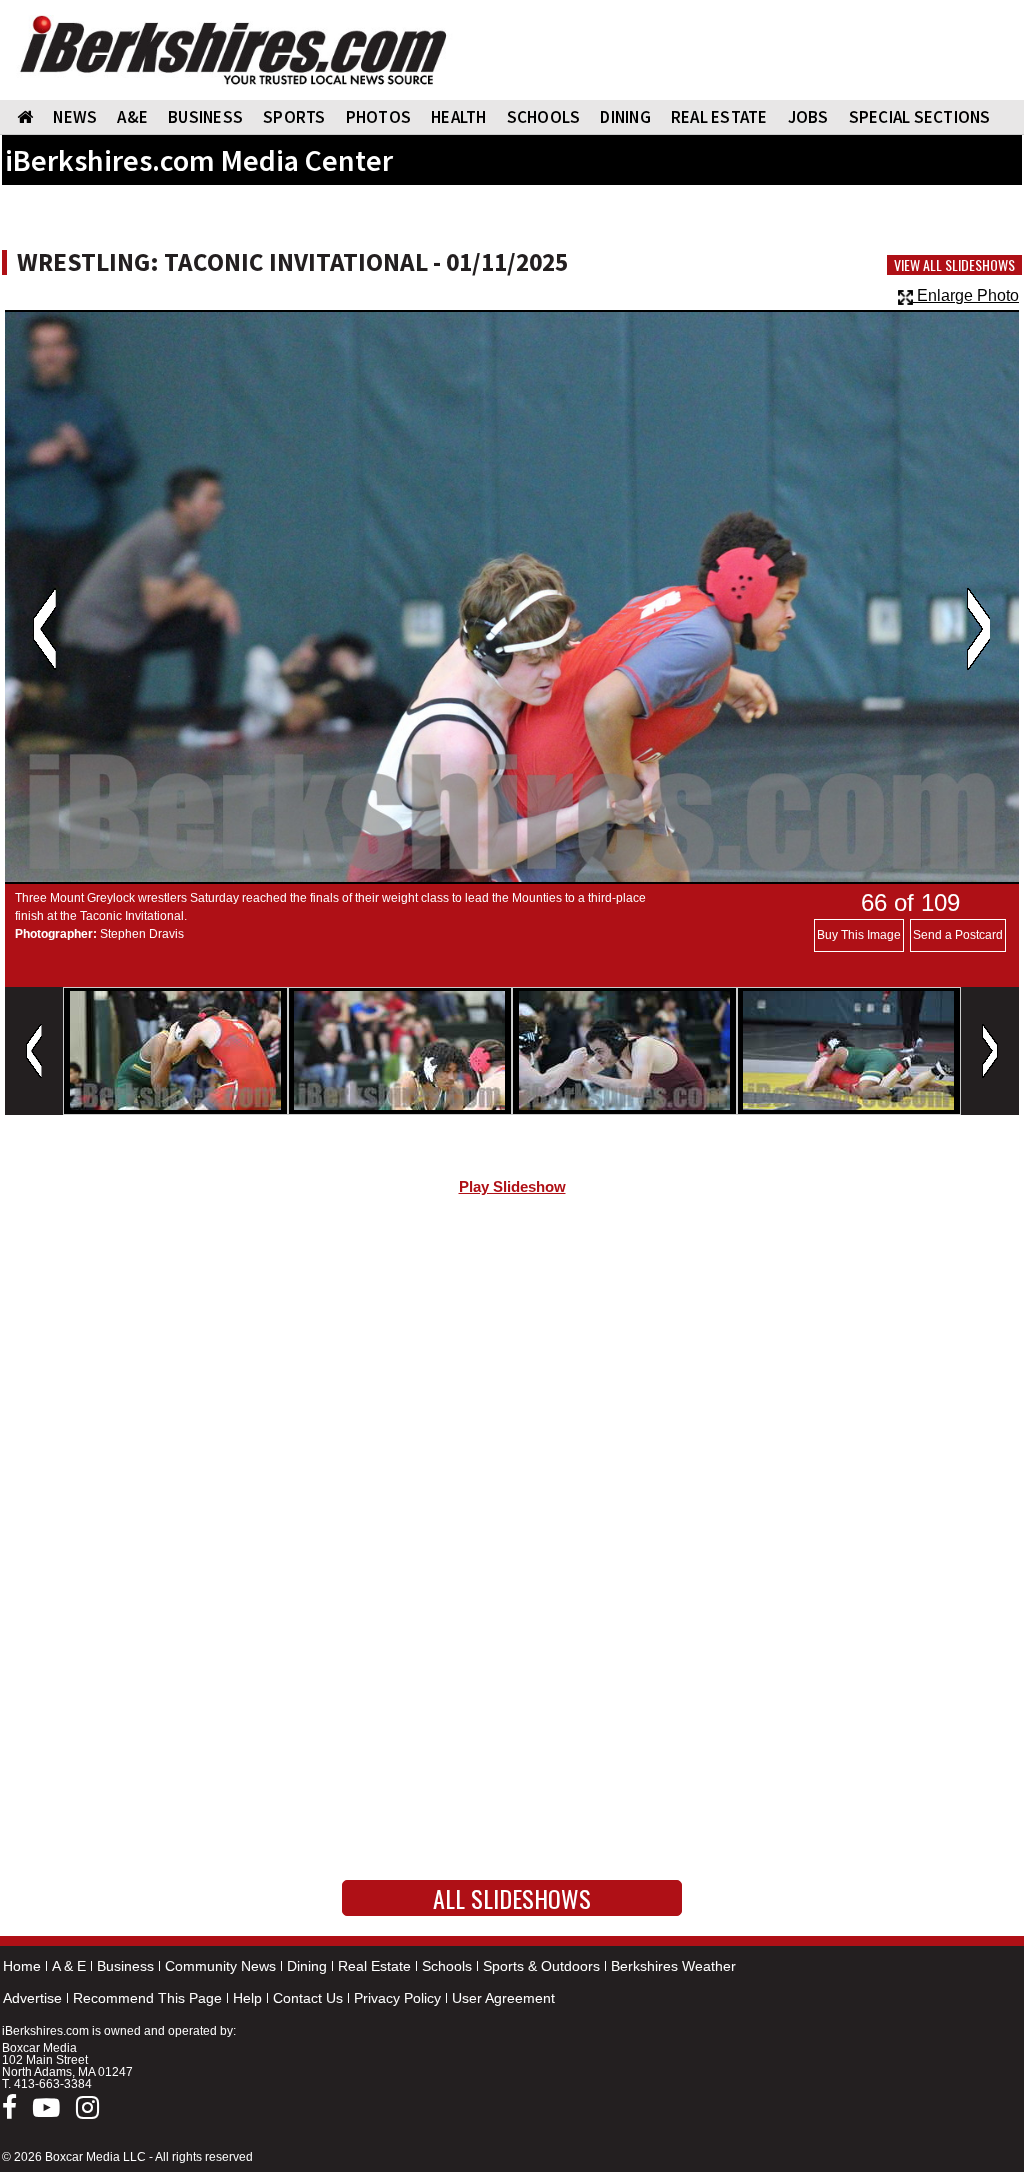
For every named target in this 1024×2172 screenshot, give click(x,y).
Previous (44, 629)
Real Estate (374, 1966)
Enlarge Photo (966, 295)
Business (125, 1966)
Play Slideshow (512, 1187)
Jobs (808, 117)
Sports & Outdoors (541, 1966)
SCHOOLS (544, 117)
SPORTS (294, 117)
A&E (132, 117)
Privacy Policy (397, 1998)
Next (978, 629)
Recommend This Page (147, 1998)
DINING (625, 117)
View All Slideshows (954, 265)
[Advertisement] (512, 1380)
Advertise (32, 1998)
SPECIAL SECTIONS (920, 117)
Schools (447, 1966)
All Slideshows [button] (512, 1898)
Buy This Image (859, 935)
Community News (220, 1966)
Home (22, 1966)
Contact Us (308, 1998)
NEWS (75, 117)
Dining (307, 1966)
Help (247, 1998)
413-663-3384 (53, 2084)
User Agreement (503, 1998)
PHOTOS (379, 117)
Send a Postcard (958, 935)
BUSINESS (205, 117)
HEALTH (459, 117)
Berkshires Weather (673, 1966)
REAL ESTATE (719, 117)
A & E (69, 1966)
